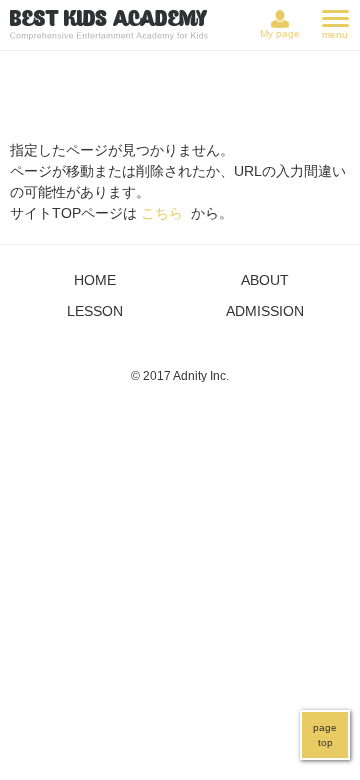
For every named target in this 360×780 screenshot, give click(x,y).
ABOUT (265, 280)
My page (280, 33)
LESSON (95, 311)
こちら (162, 213)
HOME (95, 280)
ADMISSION (265, 311)
